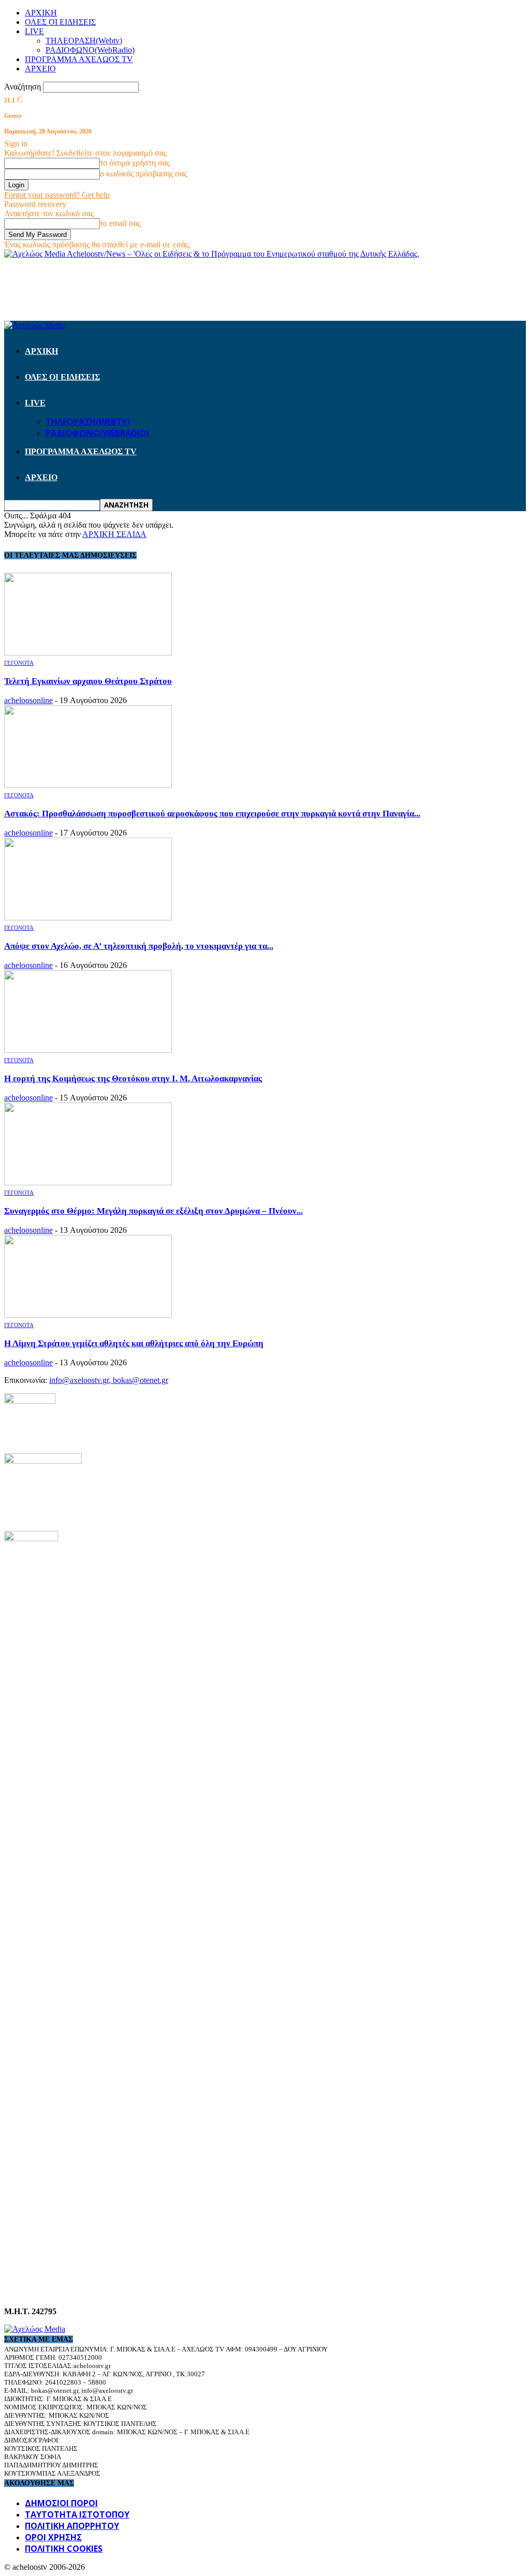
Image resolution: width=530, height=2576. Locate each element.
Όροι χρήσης (53, 2537)
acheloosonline (28, 700)
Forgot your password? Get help (57, 195)
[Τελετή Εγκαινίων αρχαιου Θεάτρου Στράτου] (88, 653)
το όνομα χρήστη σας (135, 163)
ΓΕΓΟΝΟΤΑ (19, 663)
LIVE (34, 31)
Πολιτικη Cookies (64, 2549)
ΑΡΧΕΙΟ (40, 69)
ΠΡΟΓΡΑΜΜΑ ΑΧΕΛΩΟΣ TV (79, 59)
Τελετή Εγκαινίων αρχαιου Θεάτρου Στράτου (88, 681)
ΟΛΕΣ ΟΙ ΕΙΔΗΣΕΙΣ (60, 22)
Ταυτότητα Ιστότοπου (77, 2514)
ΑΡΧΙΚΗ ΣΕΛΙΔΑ (114, 534)
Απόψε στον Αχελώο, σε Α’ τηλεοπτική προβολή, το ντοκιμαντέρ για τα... (139, 946)
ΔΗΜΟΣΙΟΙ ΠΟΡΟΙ (61, 2503)
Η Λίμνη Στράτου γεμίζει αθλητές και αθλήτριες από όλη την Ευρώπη (134, 1343)
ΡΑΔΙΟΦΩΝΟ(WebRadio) (90, 50)
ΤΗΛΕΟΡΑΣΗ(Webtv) (84, 41)
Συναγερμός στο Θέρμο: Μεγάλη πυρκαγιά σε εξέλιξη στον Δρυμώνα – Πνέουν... (153, 1211)
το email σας (120, 223)
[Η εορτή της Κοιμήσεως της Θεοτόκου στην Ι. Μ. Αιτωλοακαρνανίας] (88, 1050)
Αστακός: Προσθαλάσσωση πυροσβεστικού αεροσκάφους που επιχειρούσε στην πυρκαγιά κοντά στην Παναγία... (212, 814)
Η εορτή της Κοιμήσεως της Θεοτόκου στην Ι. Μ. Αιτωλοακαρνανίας (133, 1078)
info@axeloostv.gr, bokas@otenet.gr (109, 1380)
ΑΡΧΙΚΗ (41, 13)
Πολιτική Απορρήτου (72, 2526)
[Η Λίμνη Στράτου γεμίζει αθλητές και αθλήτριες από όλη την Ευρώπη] (88, 1315)
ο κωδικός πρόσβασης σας (143, 174)
